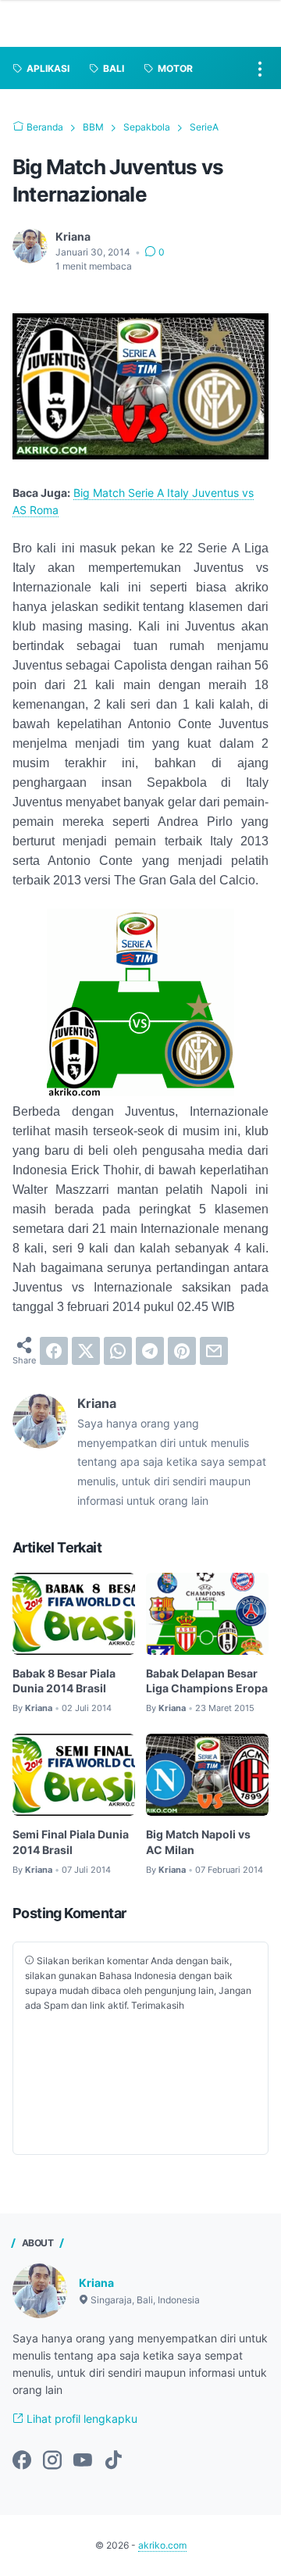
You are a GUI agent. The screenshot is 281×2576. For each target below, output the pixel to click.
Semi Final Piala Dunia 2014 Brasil (71, 1842)
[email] (214, 1351)
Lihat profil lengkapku (80, 2419)
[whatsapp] (118, 1351)
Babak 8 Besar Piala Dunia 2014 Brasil (64, 1681)
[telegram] (150, 1351)
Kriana (96, 2283)
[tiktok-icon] (113, 2461)
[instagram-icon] (52, 2461)
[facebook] (54, 1351)
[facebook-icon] (22, 2461)
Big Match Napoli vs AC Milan (198, 1842)
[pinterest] (182, 1351)
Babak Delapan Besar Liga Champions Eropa (207, 1681)
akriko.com (162, 2545)
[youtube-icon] (83, 2461)
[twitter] (86, 1351)
